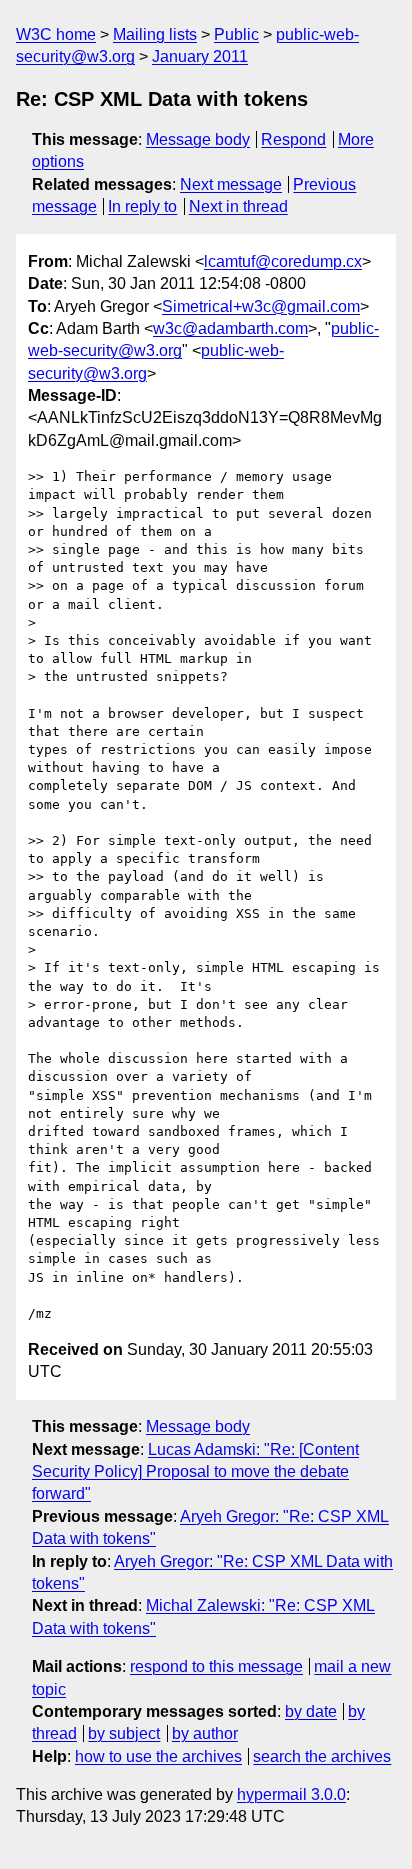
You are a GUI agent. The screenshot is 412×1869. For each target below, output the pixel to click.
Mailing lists (155, 34)
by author (205, 1733)
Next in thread (238, 206)
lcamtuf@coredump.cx (283, 261)
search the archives (322, 1756)
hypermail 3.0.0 (291, 1794)
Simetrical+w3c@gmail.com (261, 306)
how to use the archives (158, 1756)
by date (311, 1711)
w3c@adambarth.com (230, 328)
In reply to (142, 206)
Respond (293, 139)
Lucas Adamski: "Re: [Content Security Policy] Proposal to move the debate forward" (195, 1472)
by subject (124, 1733)
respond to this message (216, 1666)
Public (236, 34)
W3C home (56, 34)
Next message (231, 184)
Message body (198, 139)
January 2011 (200, 56)
